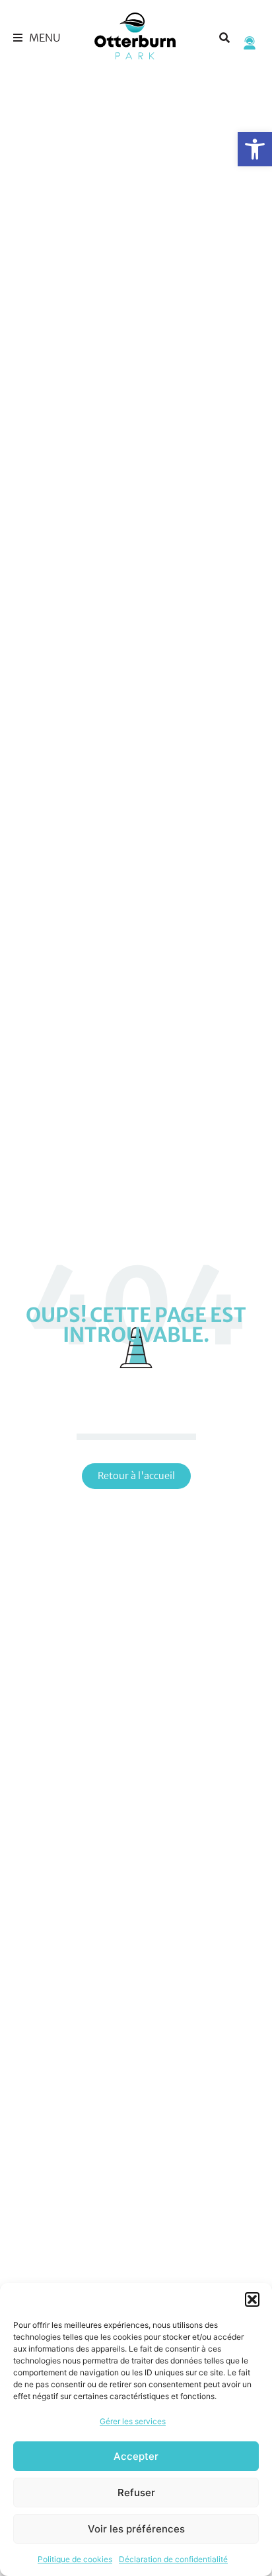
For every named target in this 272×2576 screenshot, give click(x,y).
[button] (255, 149)
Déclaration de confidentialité (173, 2559)
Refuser (136, 2493)
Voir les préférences (136, 2529)
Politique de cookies (75, 2559)
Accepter (136, 2456)
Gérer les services (133, 2421)
